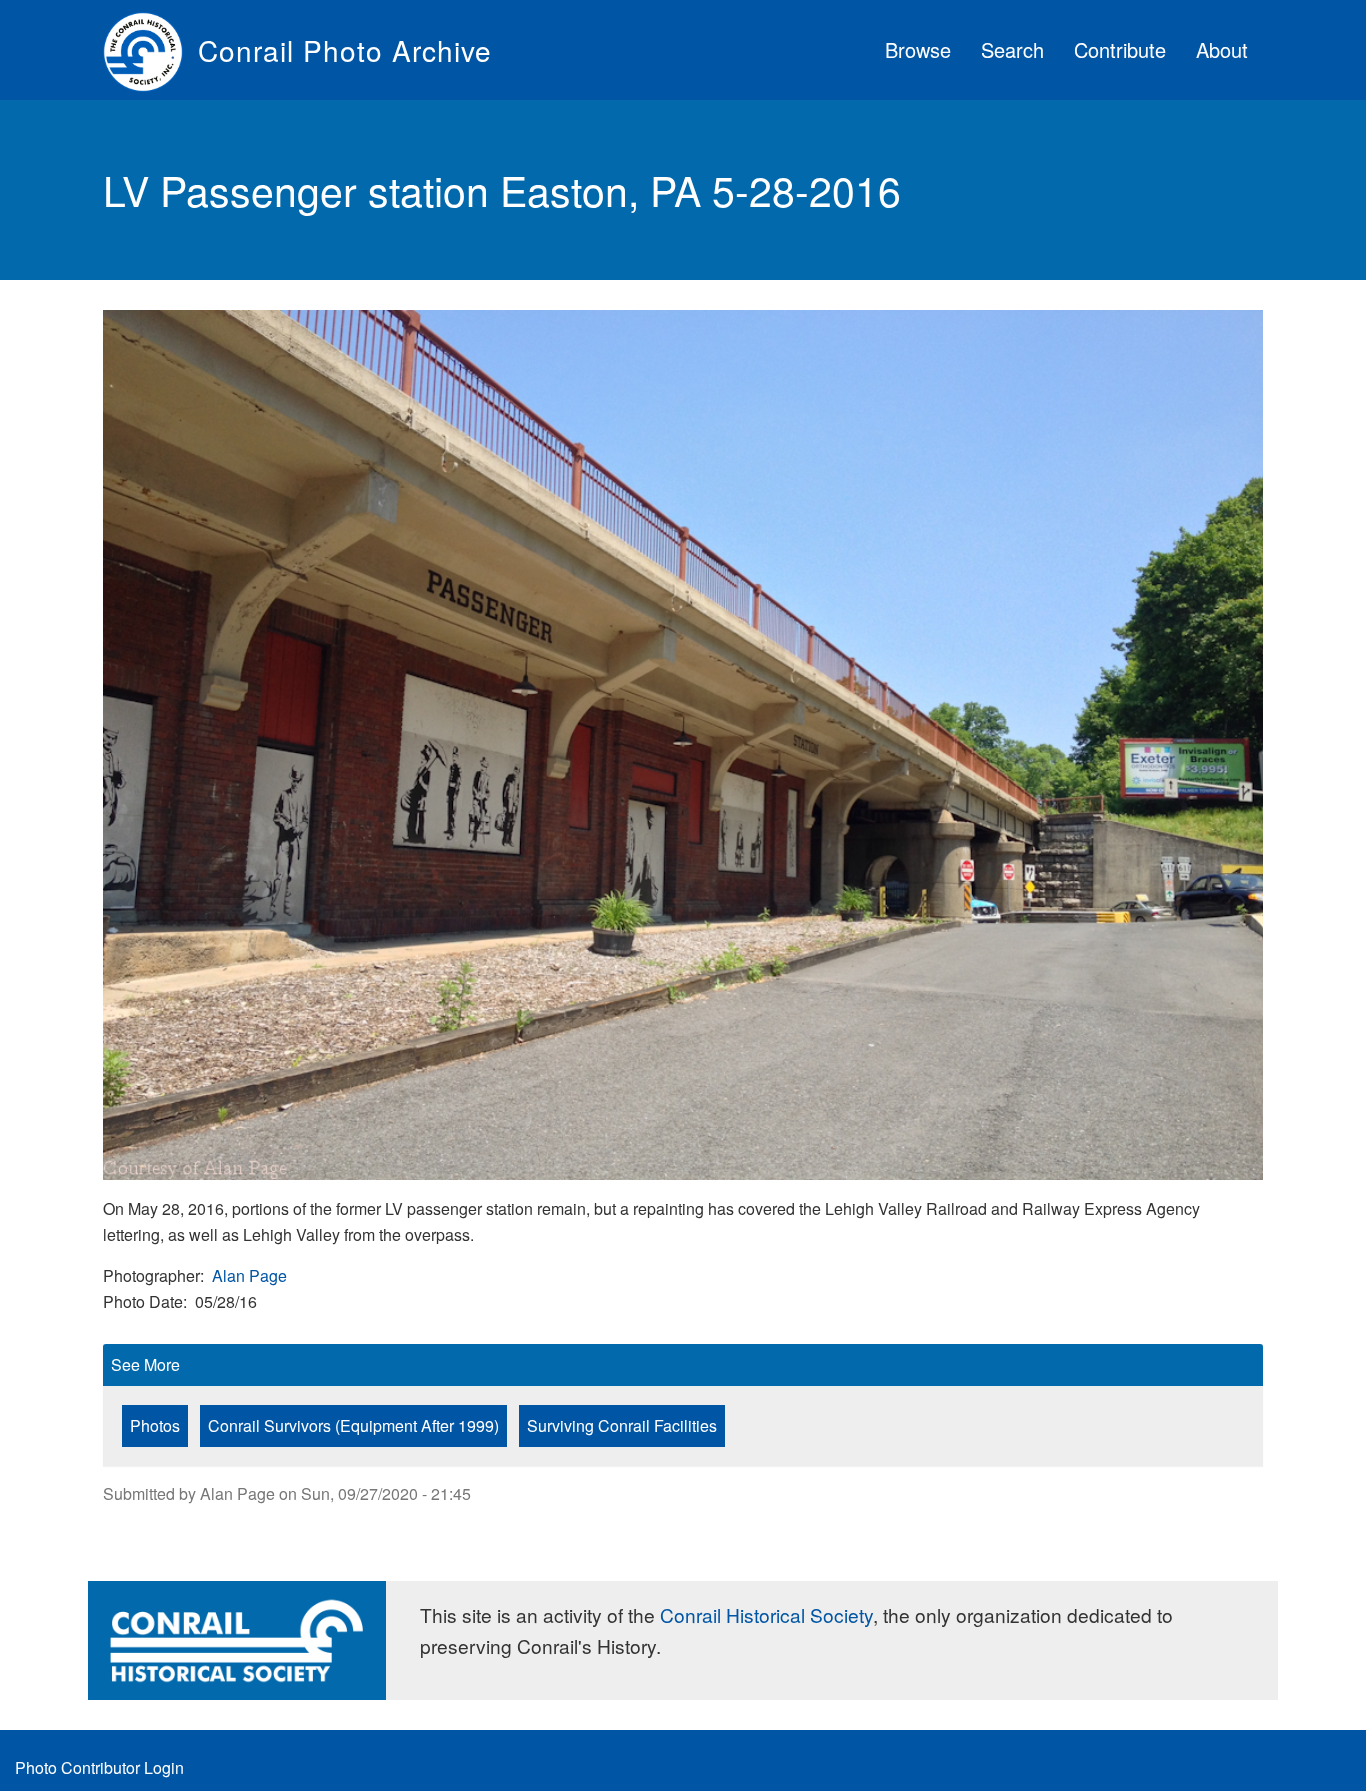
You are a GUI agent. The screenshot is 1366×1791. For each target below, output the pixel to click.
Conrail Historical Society (766, 1614)
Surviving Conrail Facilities (622, 1425)
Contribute (1120, 49)
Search (1012, 49)
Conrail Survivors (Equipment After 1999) (353, 1425)
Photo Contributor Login (99, 1767)
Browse (918, 49)
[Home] (150, 50)
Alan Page (249, 1275)
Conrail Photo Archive (345, 50)
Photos (155, 1425)
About (1222, 49)
